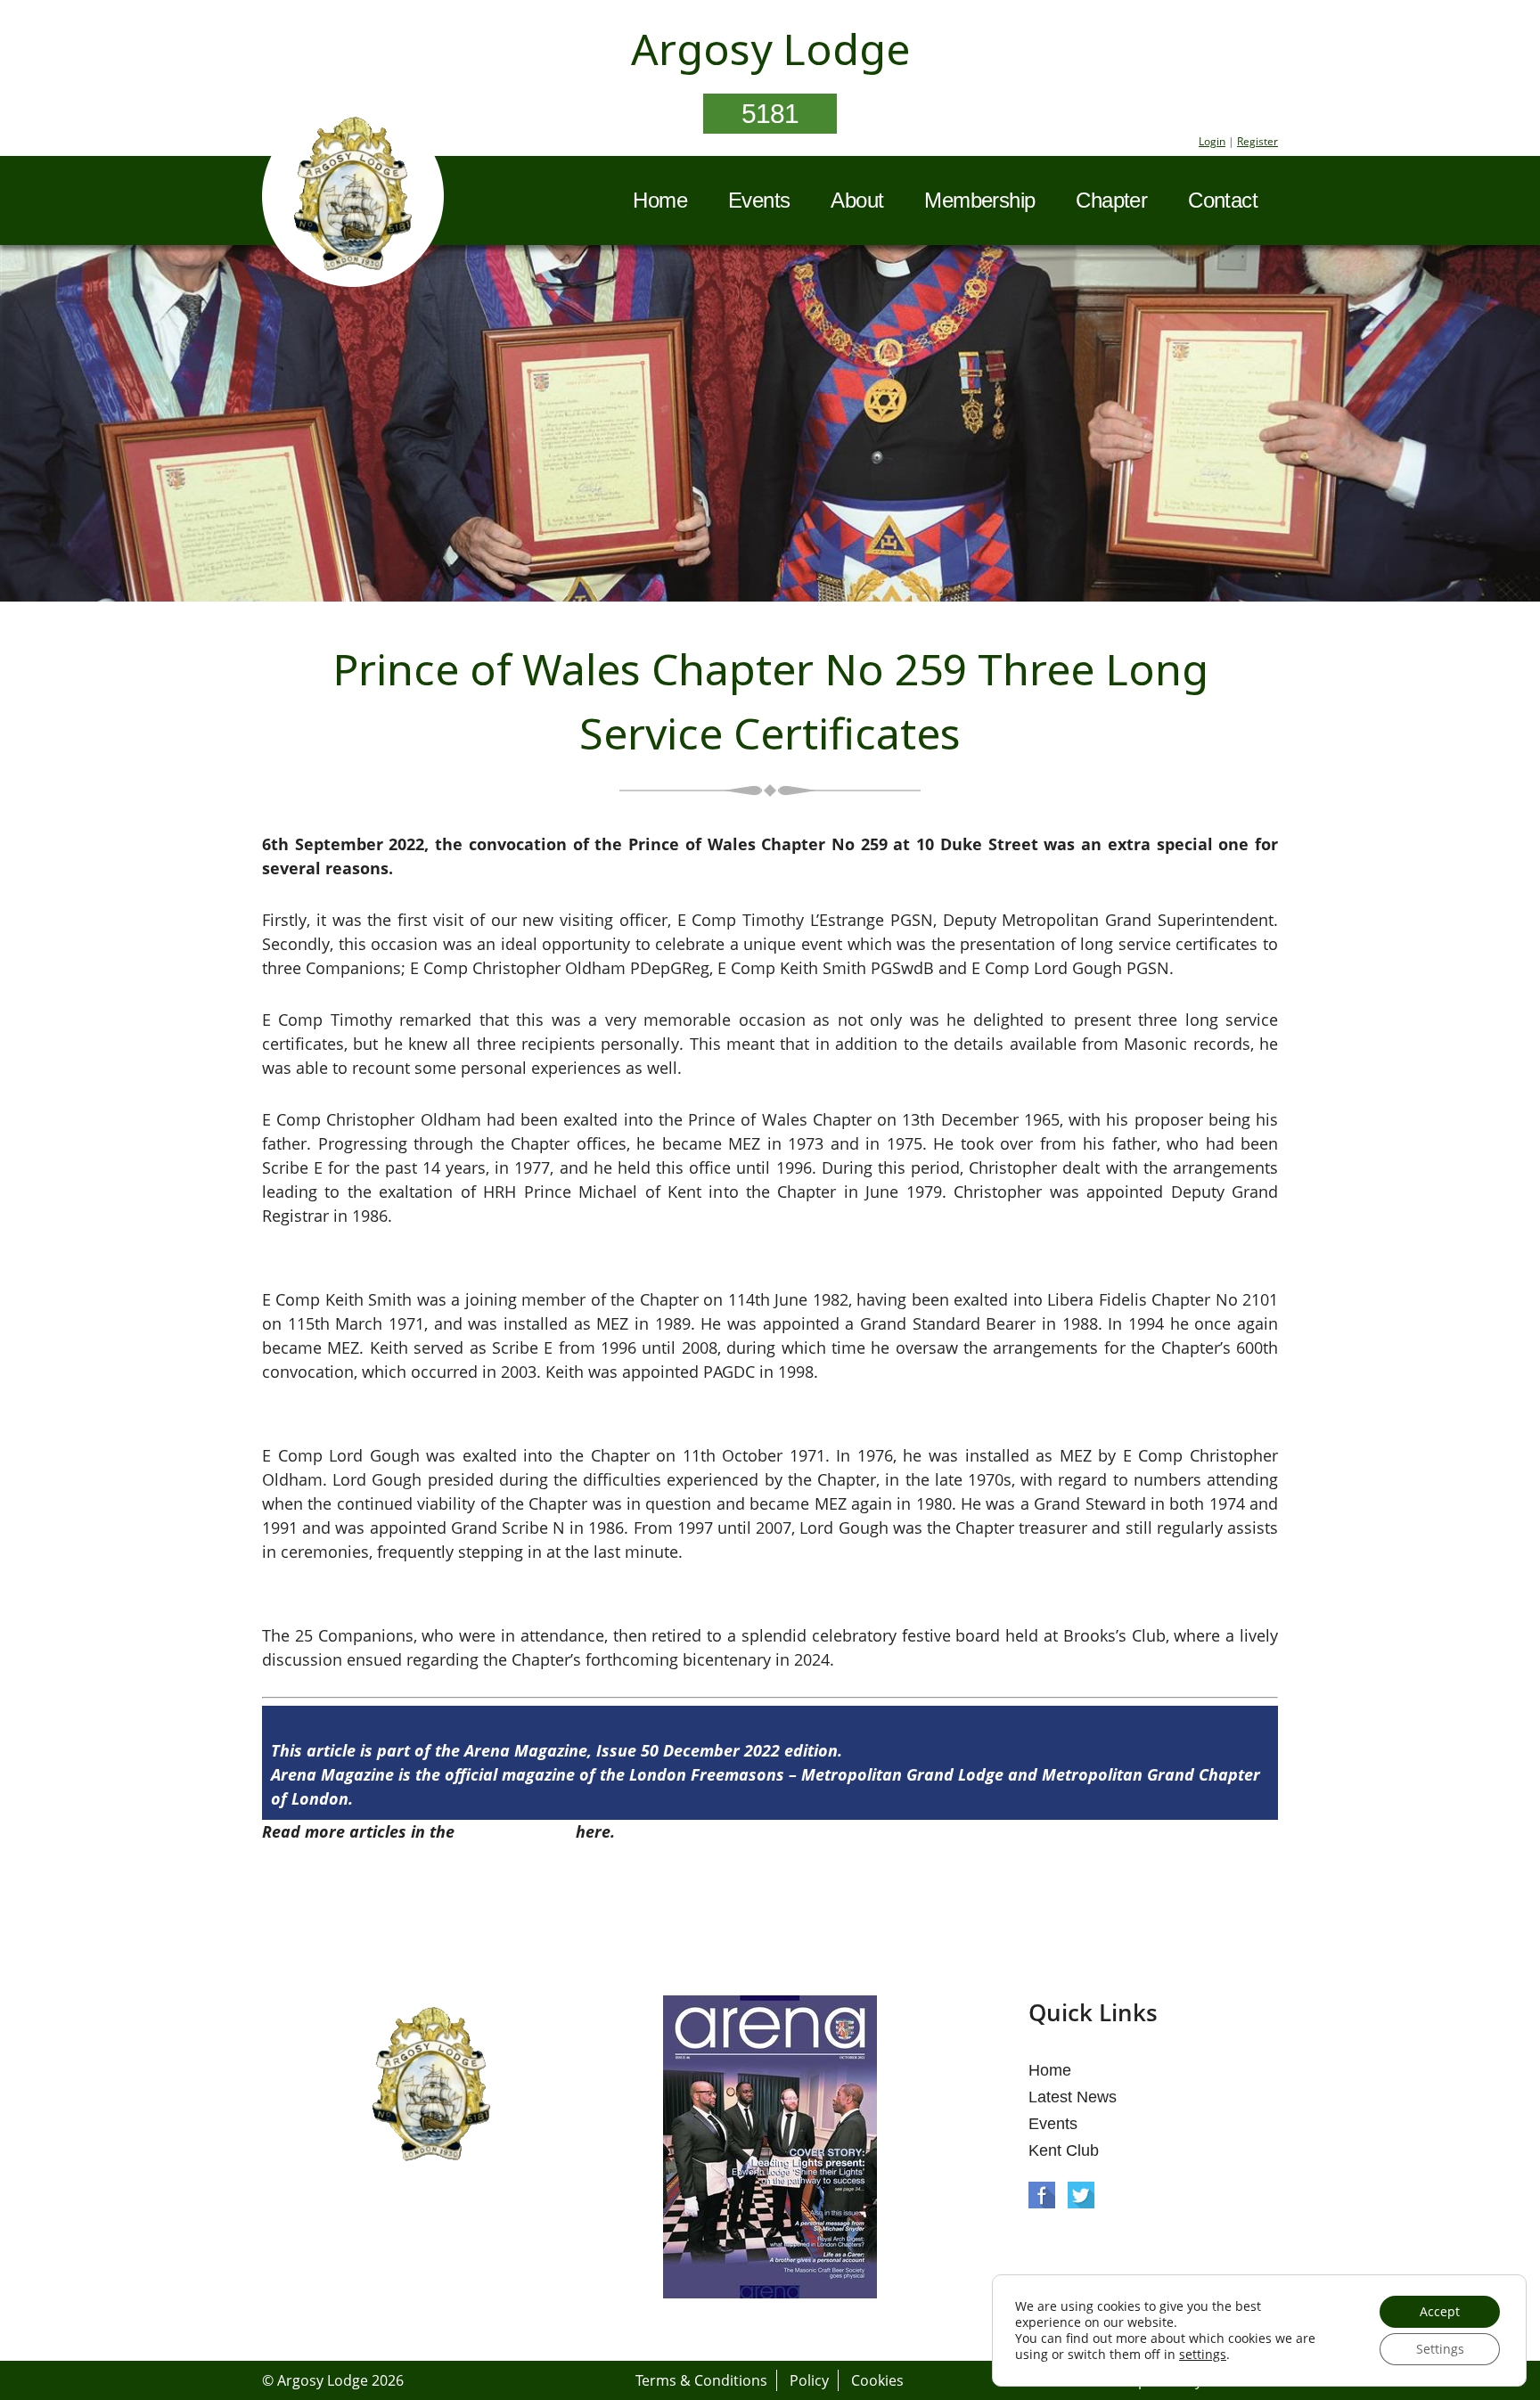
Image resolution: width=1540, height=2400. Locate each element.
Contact (1223, 200)
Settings (1440, 2349)
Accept (1440, 2311)
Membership (979, 200)
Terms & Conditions (701, 2380)
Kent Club (1064, 2150)
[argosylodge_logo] (353, 199)
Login (1212, 141)
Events (759, 200)
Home (660, 200)
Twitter (1081, 2195)
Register (1257, 141)
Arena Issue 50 (515, 1831)
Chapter (1111, 200)
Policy (809, 2380)
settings (1203, 2355)
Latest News (1073, 2097)
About (857, 200)
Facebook (1042, 2195)
